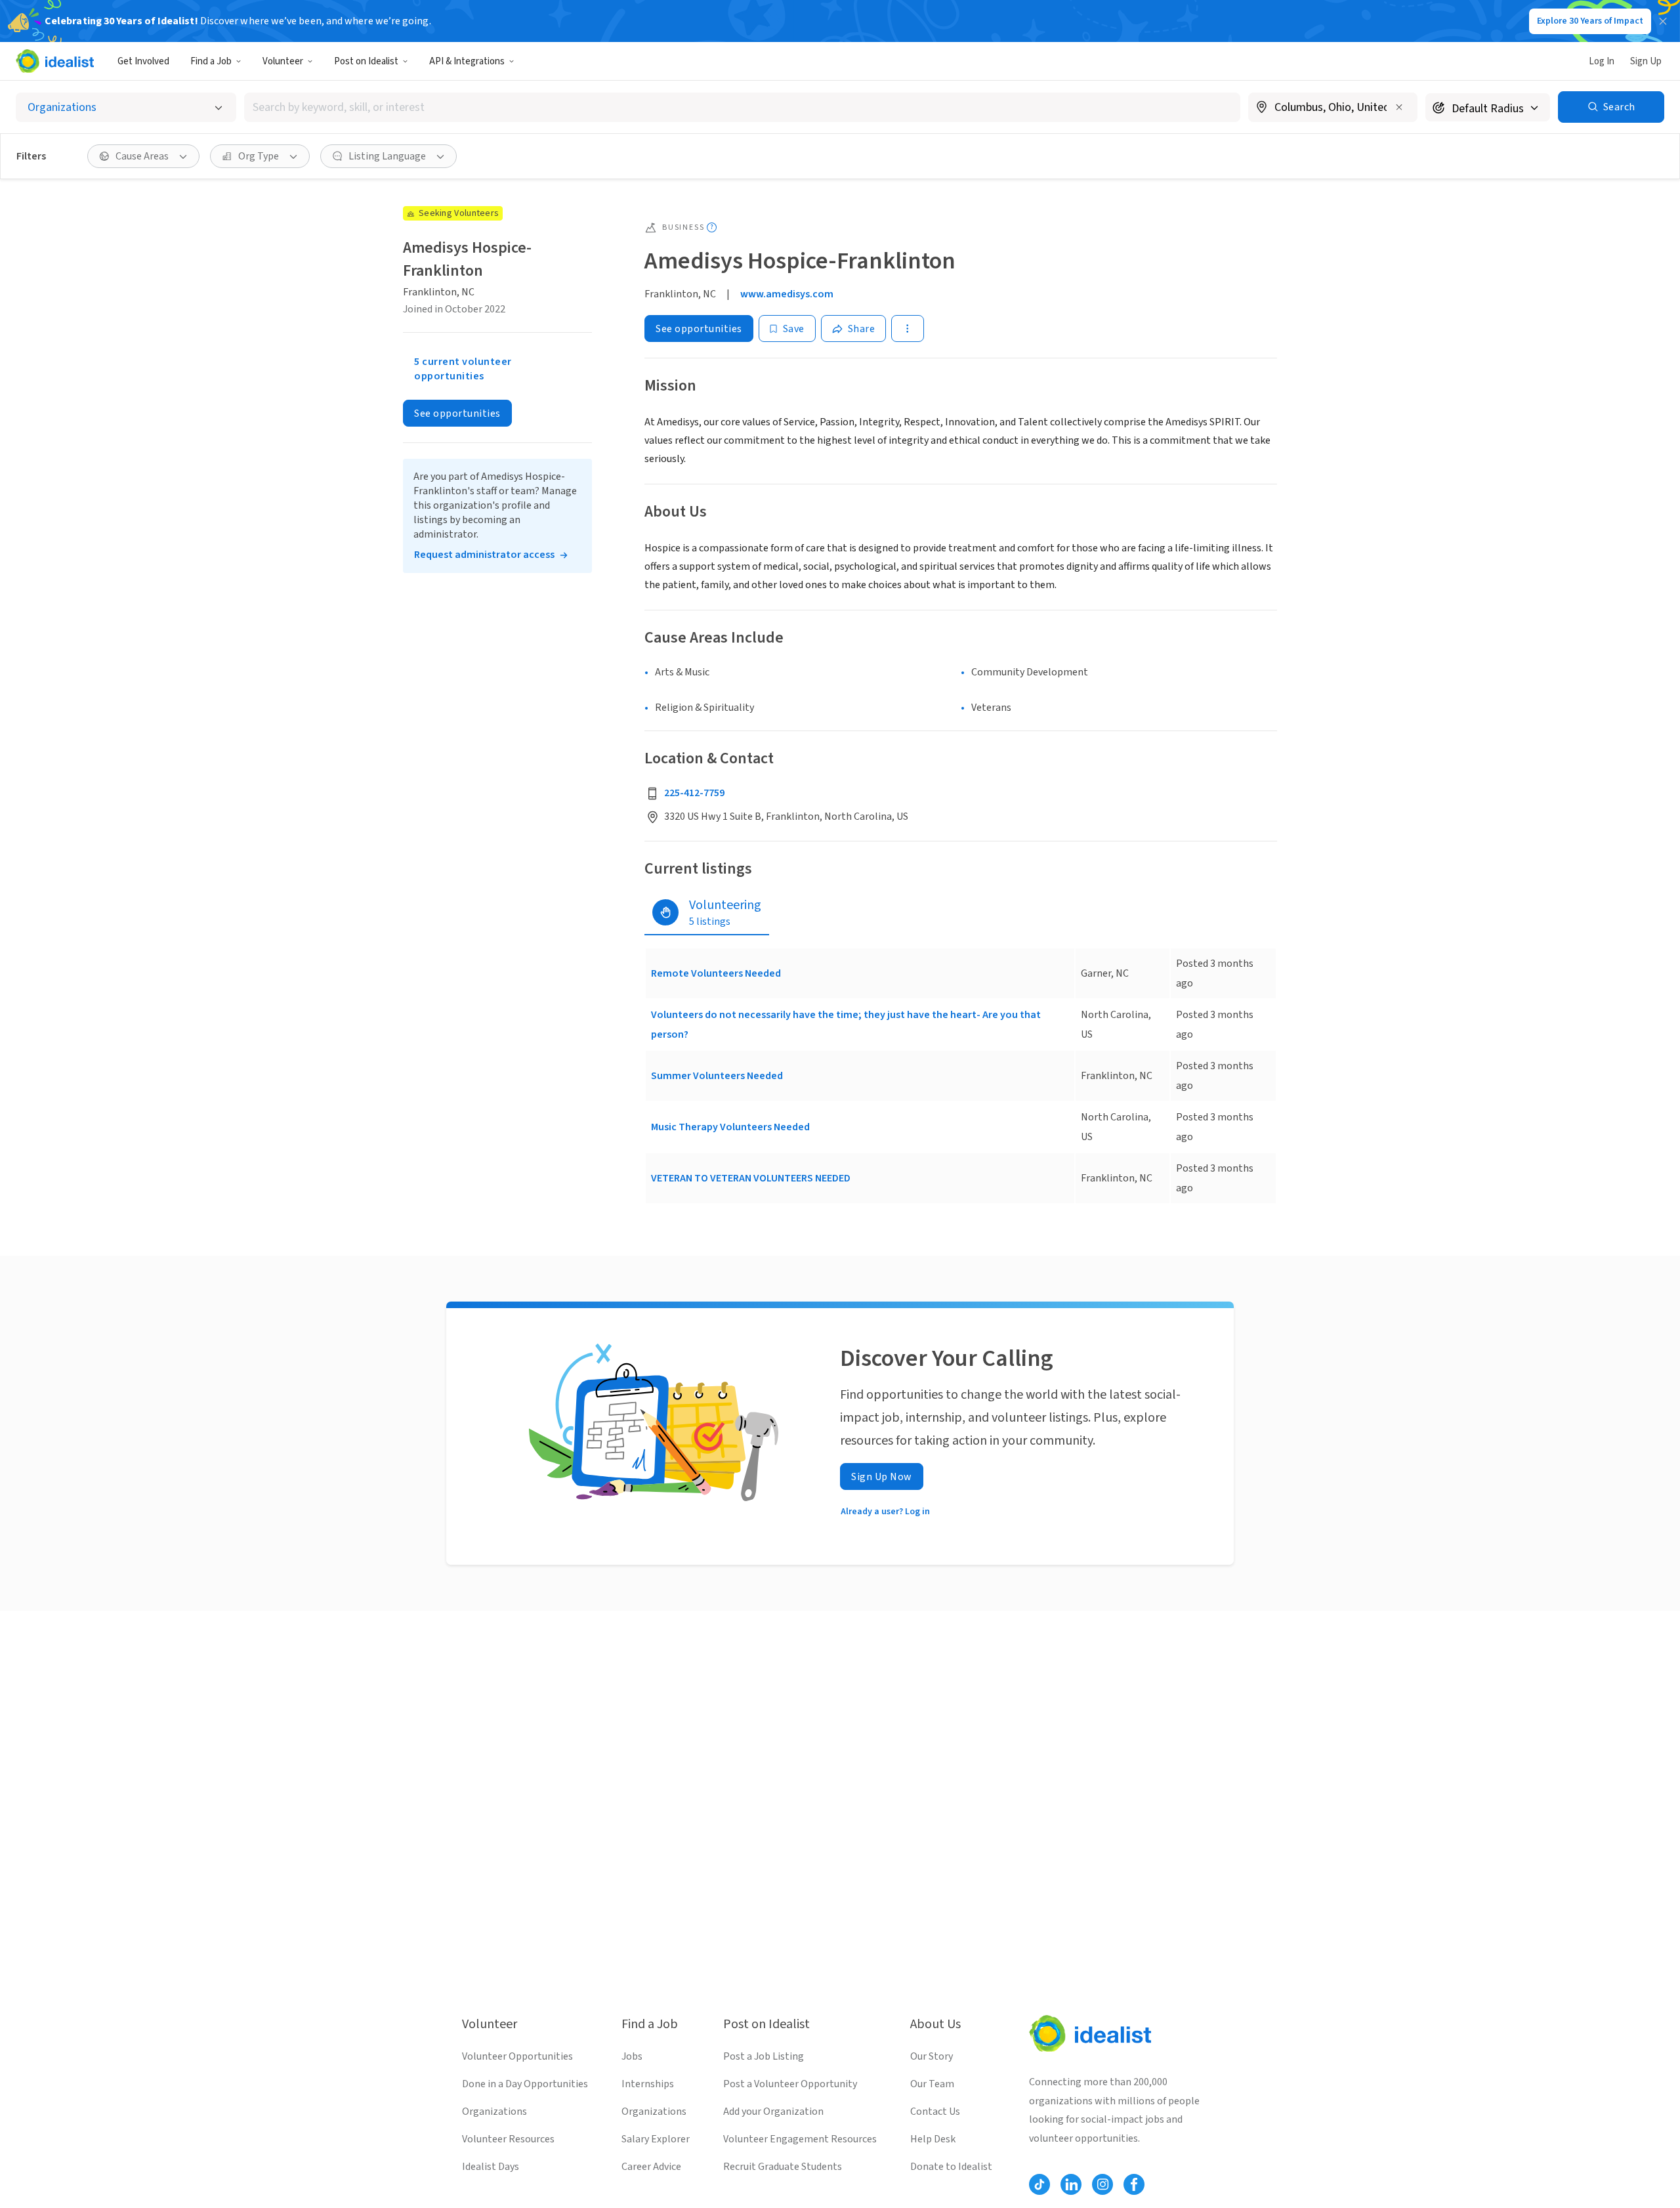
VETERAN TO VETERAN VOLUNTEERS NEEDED (751, 1178)
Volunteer (283, 61)
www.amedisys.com (787, 294)
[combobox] (742, 107)
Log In (1602, 61)
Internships (648, 2084)
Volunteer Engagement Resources (800, 2139)
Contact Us (935, 2112)
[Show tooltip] (712, 227)
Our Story (932, 2056)
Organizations (494, 2112)
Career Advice (651, 2167)
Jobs (632, 2056)
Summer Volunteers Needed (717, 1076)
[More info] (1333, 108)
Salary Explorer (656, 2139)
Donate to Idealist (951, 2167)
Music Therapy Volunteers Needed (730, 1127)
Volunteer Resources (508, 2139)
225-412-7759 (694, 793)
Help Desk (933, 2139)
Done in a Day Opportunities (525, 2084)
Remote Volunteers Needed (716, 973)
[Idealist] (55, 61)
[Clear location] (1399, 107)
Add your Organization (773, 2112)
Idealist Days (491, 2167)
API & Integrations (467, 61)
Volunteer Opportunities (517, 2056)
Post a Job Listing (764, 2056)
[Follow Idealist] (1039, 2184)
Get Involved (143, 61)
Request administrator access (484, 555)
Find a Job (211, 61)
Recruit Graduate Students (783, 2167)
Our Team (932, 2084)
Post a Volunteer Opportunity (790, 2084)
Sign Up (1646, 61)
